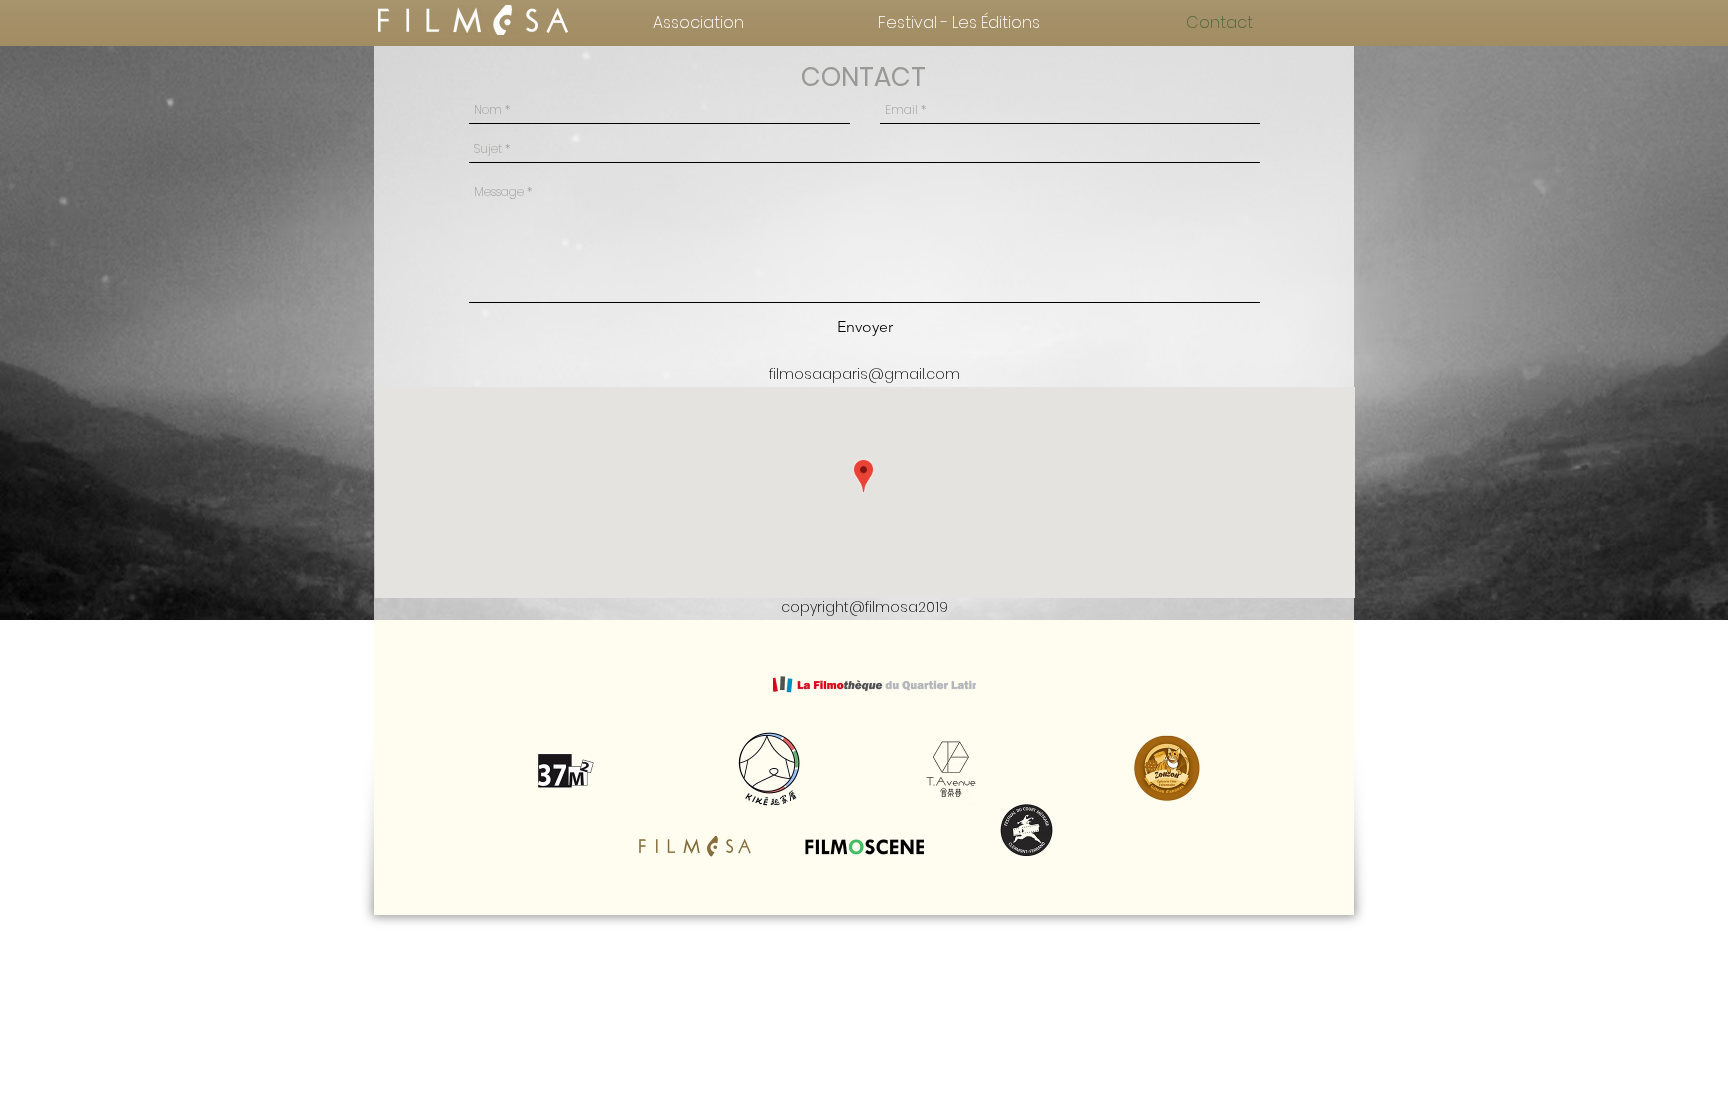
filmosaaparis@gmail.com (864, 374)
